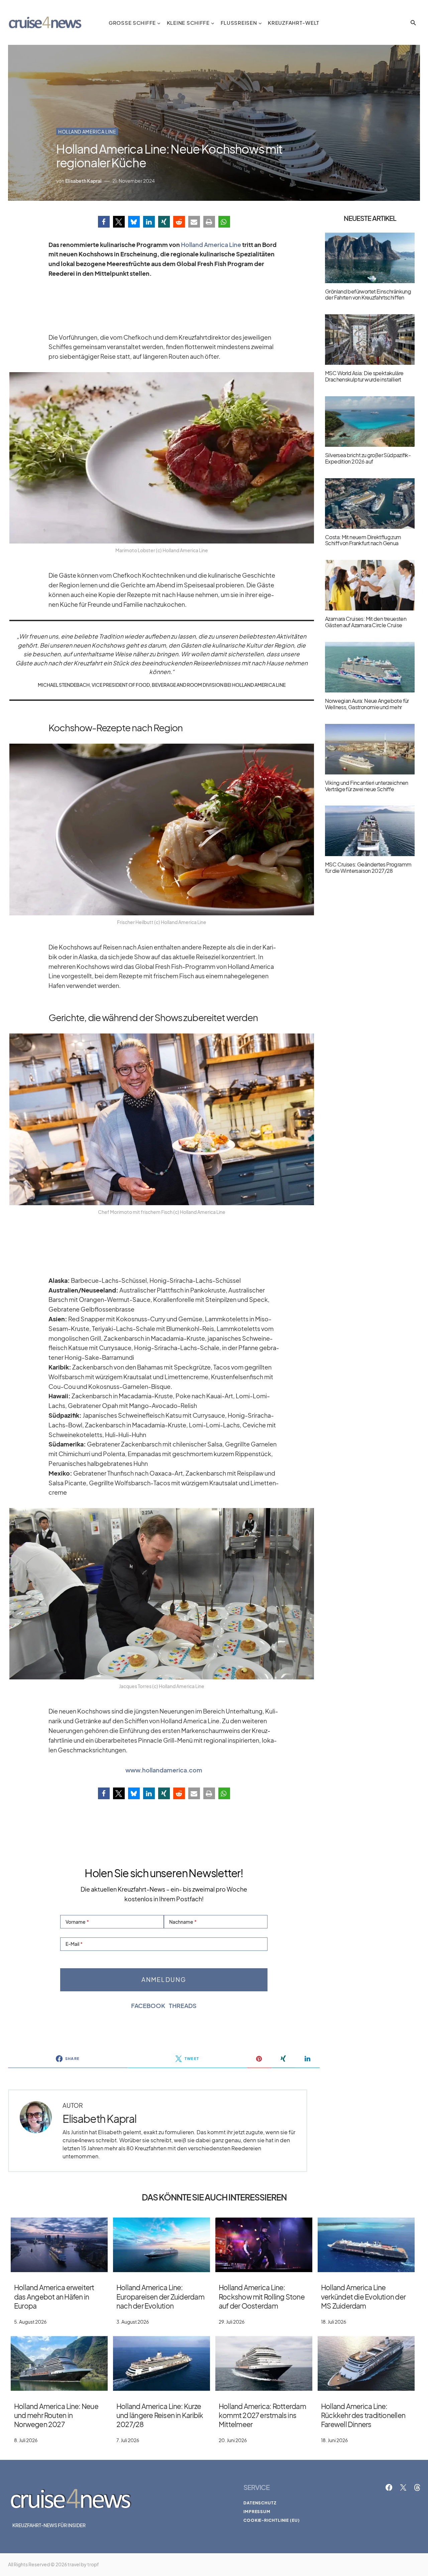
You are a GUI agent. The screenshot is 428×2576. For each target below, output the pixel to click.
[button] (413, 23)
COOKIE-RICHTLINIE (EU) (272, 2520)
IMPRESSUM (257, 2512)
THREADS (183, 2006)
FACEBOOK (148, 2006)
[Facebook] (389, 2487)
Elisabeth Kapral (99, 2119)
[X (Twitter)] (403, 2487)
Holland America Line (87, 132)
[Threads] (417, 2487)
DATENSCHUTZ (260, 2503)
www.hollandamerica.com (164, 1770)
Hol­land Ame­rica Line (211, 245)
